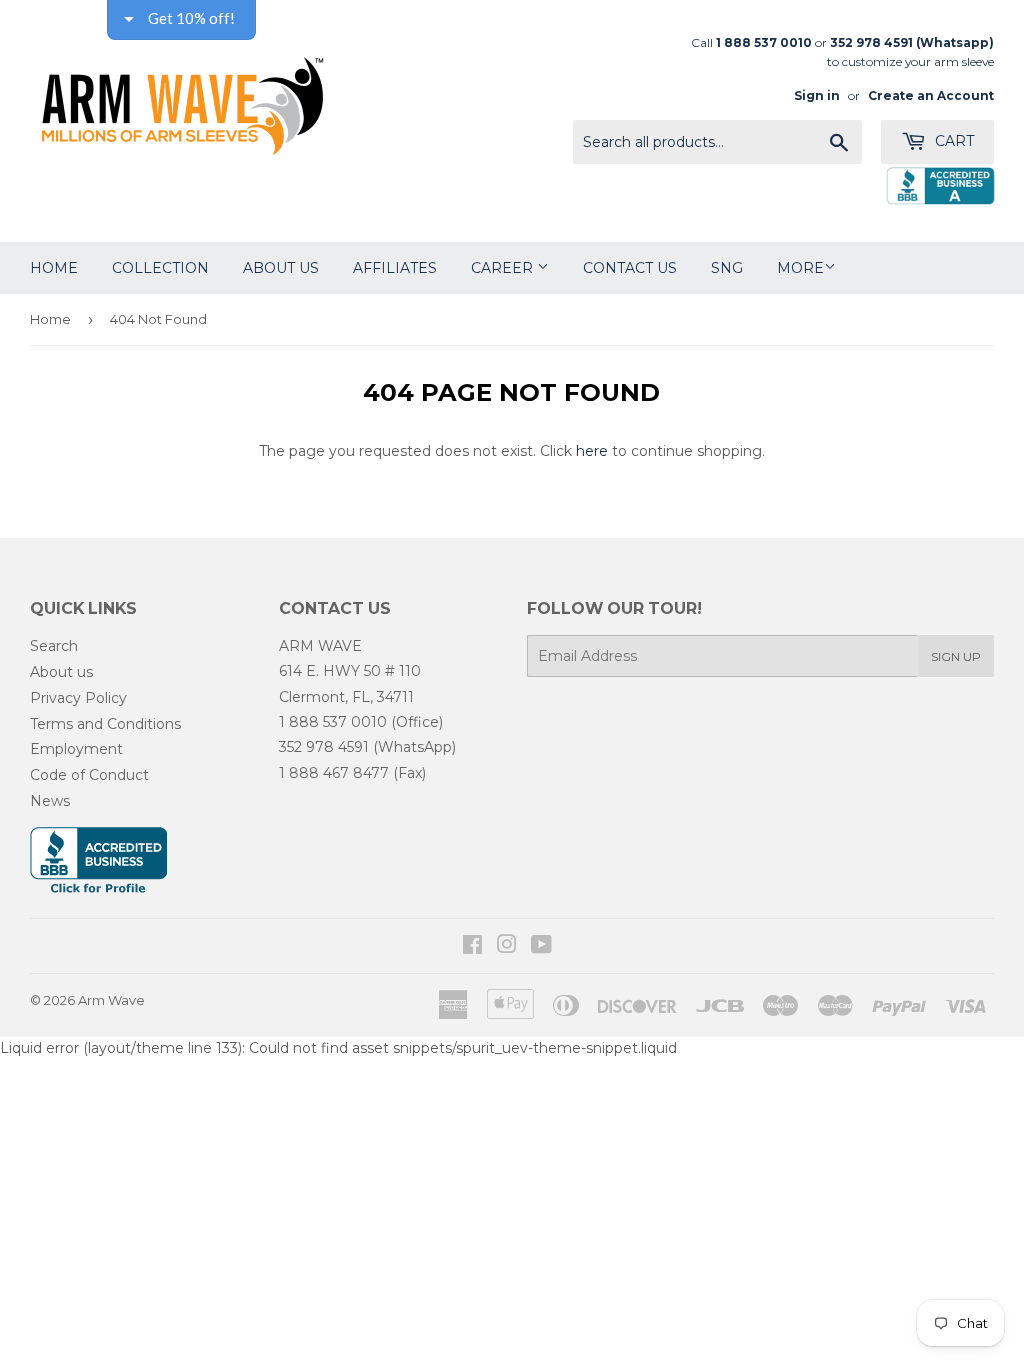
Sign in (817, 95)
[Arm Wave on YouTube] (541, 947)
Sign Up (956, 656)
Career (504, 268)
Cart (952, 141)
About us (61, 672)
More (800, 268)
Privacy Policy (78, 698)
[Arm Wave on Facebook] (472, 947)
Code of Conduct (89, 775)
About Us (281, 268)
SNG (727, 268)
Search (54, 646)
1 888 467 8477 (334, 773)
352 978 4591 (324, 747)
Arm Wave (111, 1000)
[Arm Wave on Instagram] (507, 947)
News (50, 801)
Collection (160, 268)
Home (54, 268)
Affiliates (395, 268)
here (592, 451)
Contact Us (630, 268)
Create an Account (931, 95)
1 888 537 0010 (333, 722)
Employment (76, 749)
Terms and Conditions (105, 724)
